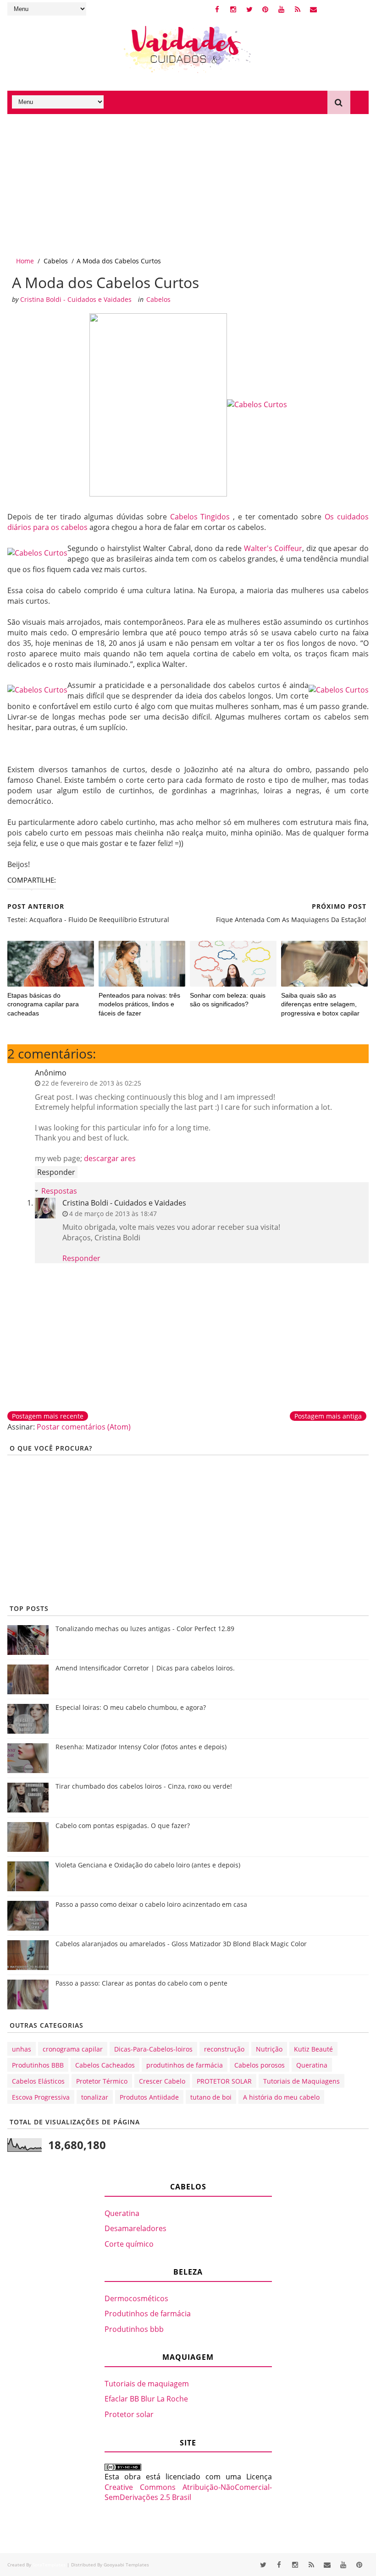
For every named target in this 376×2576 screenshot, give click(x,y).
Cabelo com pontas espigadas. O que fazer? (123, 1826)
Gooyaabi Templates (126, 2565)
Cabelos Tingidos (200, 517)
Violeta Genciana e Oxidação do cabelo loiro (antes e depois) (148, 1865)
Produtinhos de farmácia (148, 2314)
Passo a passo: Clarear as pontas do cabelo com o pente (141, 1983)
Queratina (312, 2065)
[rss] (298, 9)
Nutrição (269, 2049)
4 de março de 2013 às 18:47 (113, 1214)
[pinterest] (265, 9)
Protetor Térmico (102, 2081)
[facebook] (217, 9)
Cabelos (56, 261)
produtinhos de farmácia (185, 2065)
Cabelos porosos (260, 2065)
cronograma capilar (73, 2049)
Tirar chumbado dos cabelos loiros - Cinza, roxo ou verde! (144, 1786)
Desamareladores (135, 2228)
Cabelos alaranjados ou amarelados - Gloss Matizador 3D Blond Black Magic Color (181, 1944)
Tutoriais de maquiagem (147, 2384)
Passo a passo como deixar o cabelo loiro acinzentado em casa (151, 1904)
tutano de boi (211, 2097)
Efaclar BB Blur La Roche (146, 2399)
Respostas (59, 1191)
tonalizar (95, 2097)
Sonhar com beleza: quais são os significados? (228, 1000)
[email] (314, 9)
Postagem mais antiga (328, 1416)
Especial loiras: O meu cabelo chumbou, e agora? (131, 1707)
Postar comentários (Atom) (84, 1427)
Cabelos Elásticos (38, 2081)
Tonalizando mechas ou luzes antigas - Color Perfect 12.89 (145, 1629)
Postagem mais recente (48, 1416)
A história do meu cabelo (281, 2097)
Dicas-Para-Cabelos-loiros (153, 2049)
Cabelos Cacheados (105, 2065)
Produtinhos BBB (38, 2065)
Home (25, 261)
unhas (22, 2049)
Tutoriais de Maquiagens (301, 2081)
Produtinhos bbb (134, 2329)
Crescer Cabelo (162, 2081)
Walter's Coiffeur (273, 548)
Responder (56, 1172)
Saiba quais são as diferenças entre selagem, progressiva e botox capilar (320, 1004)
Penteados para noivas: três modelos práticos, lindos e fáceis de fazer (139, 1004)
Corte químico (129, 2244)
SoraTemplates (49, 2565)
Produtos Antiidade (149, 2097)
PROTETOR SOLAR (224, 2081)
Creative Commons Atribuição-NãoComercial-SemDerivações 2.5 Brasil (188, 2492)
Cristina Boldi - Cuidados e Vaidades (124, 1203)
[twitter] (249, 9)
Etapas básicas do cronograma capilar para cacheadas (43, 1004)
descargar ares (110, 1158)
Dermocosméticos (136, 2298)
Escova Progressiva (41, 2097)
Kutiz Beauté (313, 2049)
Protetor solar (129, 2414)
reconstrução (224, 2049)
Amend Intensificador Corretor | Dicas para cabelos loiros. (145, 1668)
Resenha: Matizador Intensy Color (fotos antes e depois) (141, 1747)
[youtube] (282, 9)
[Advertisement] (188, 183)
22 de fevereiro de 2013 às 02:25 (91, 1083)
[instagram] (233, 9)
